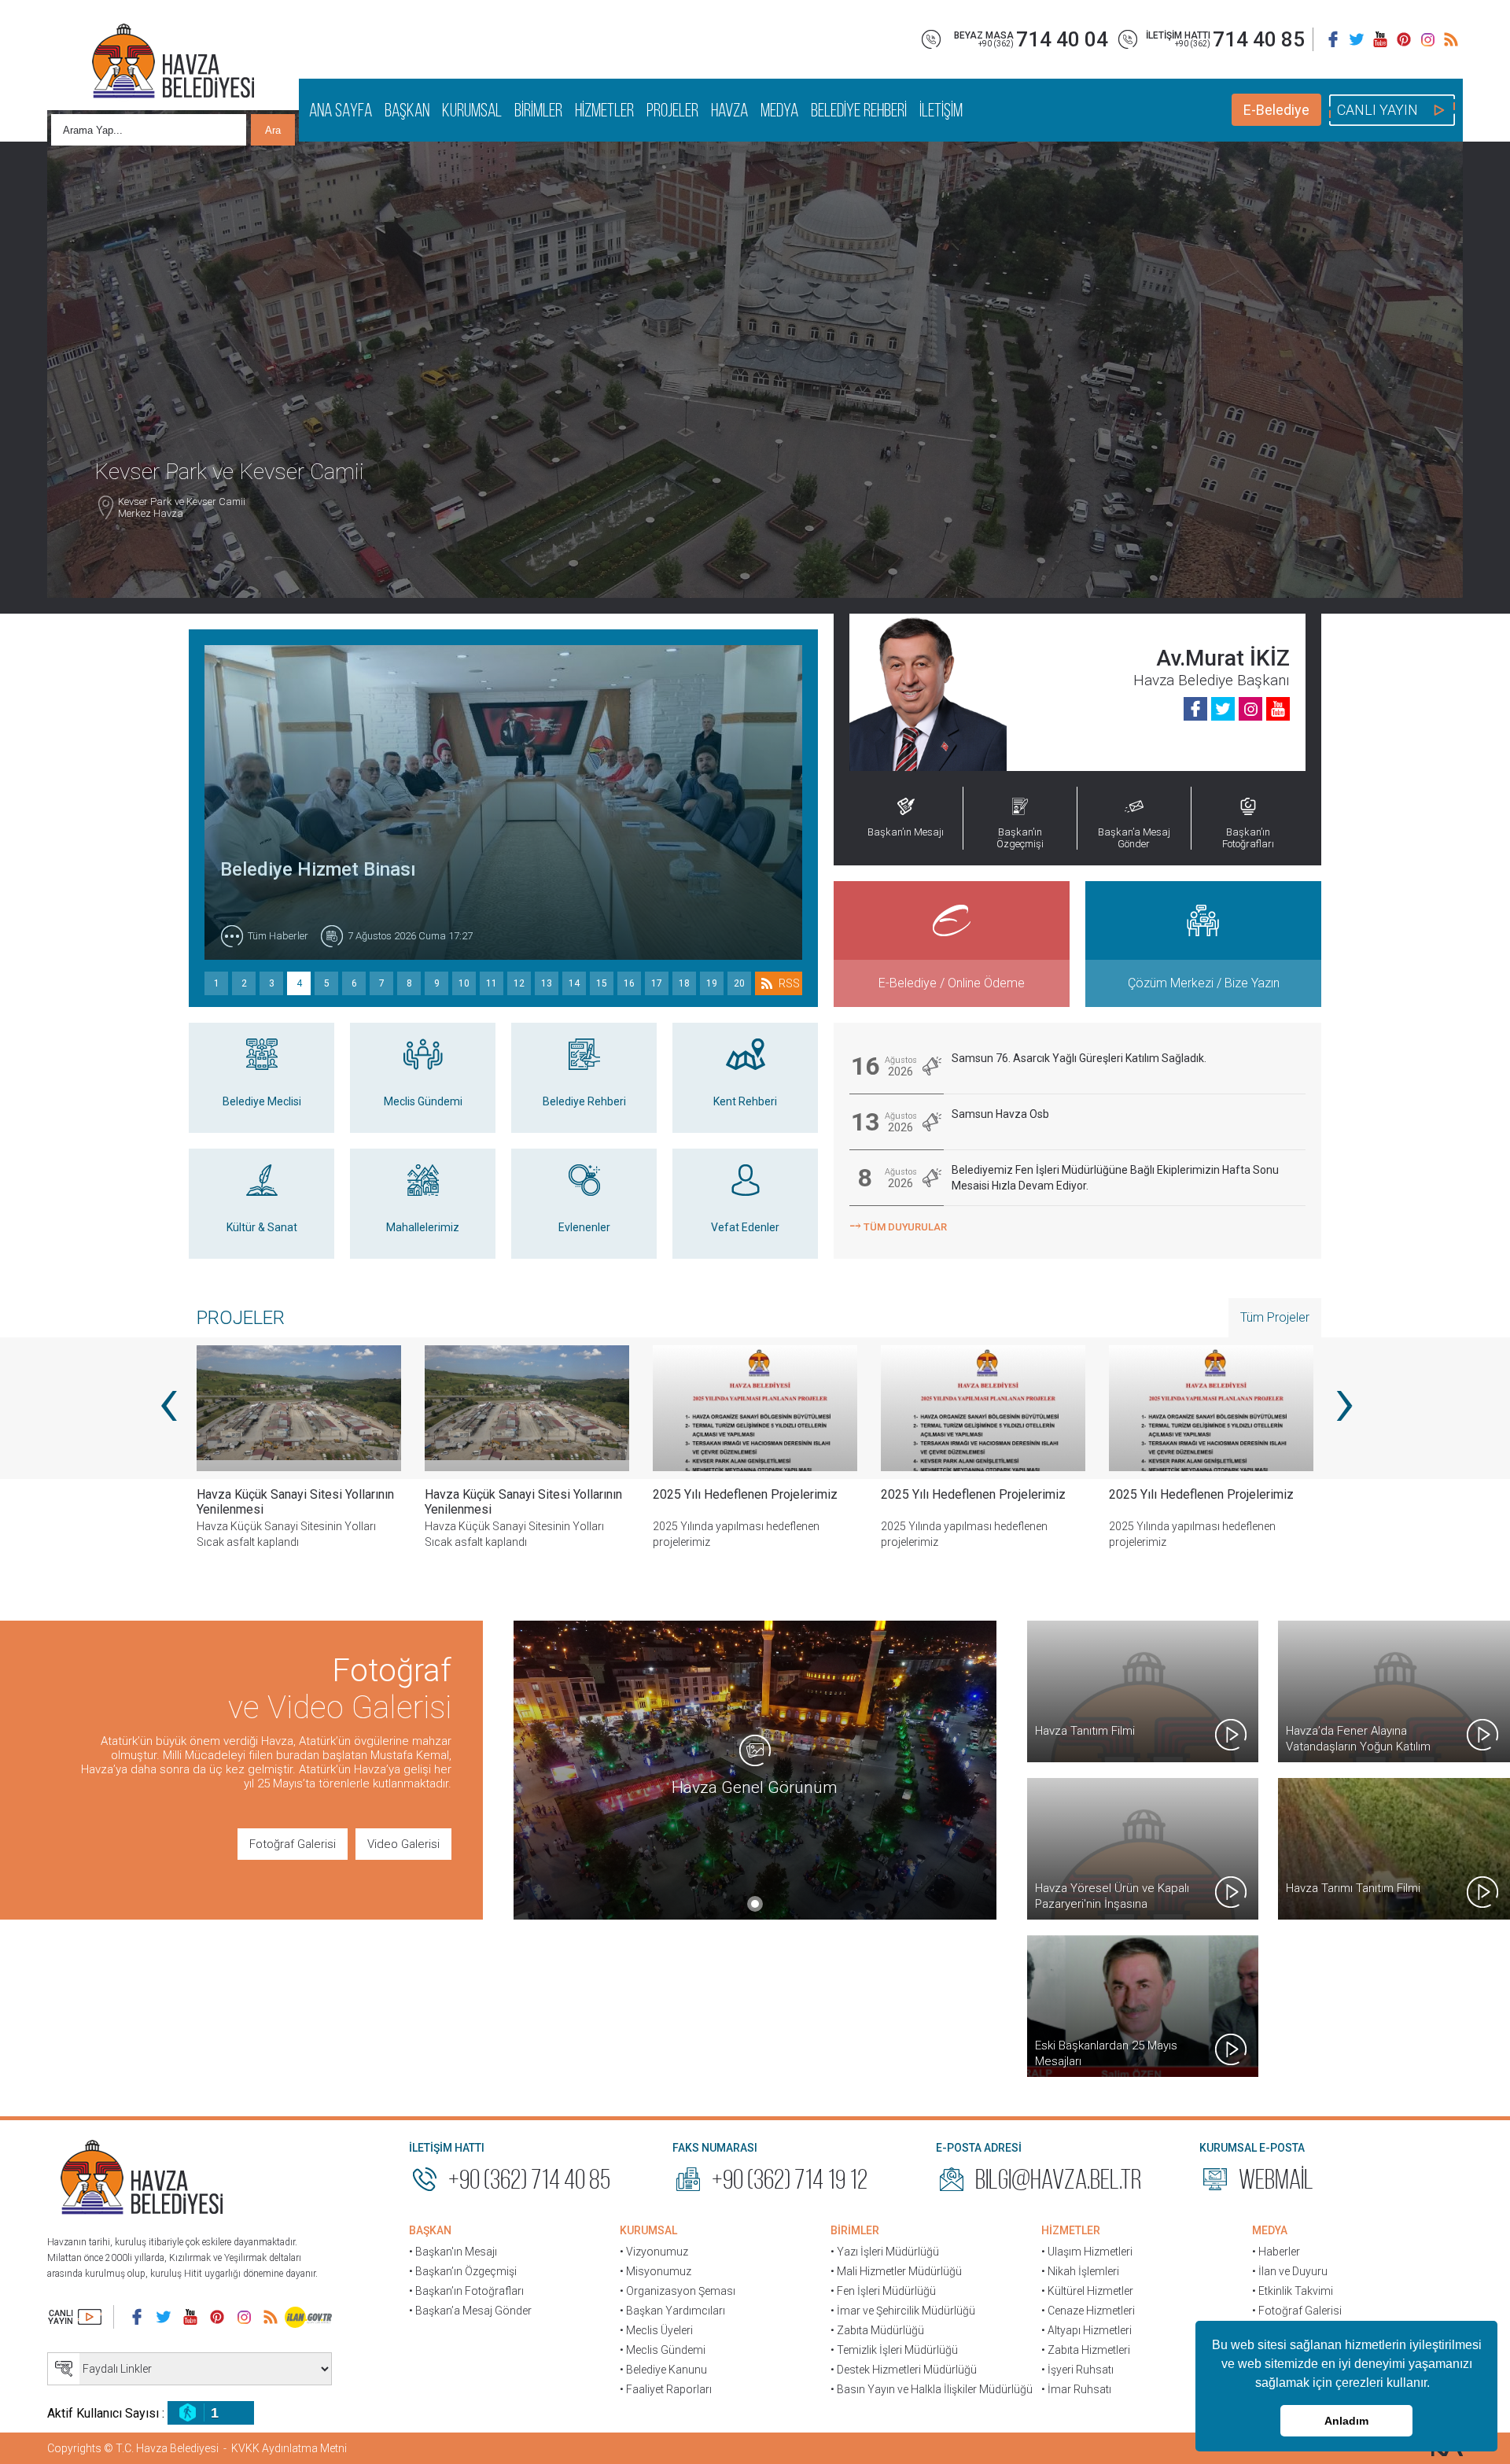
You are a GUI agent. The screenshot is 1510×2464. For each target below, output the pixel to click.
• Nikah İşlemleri (1080, 2271)
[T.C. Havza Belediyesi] (142, 2179)
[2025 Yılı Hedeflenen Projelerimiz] (527, 1408)
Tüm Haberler (278, 936)
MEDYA (779, 110)
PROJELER (672, 110)
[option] (527, 1459)
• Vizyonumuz (654, 2252)
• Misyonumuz (656, 2271)
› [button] (1343, 1400)
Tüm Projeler (1275, 1317)
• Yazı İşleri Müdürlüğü (885, 2252)
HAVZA (729, 110)
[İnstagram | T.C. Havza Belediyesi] (1427, 39)
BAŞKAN (407, 110)
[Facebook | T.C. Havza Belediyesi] (1333, 39)
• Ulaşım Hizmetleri (1087, 2252)
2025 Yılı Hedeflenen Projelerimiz (517, 1494)
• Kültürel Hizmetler (1087, 2291)
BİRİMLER (538, 110)
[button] (1435, 2385)
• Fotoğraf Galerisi (1297, 2311)
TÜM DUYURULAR (898, 1225)
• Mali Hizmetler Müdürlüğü (896, 2271)
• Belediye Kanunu (663, 2370)
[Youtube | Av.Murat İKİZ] (1278, 709)
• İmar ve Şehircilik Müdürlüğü (903, 2311)
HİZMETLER (604, 110)
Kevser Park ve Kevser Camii (182, 555)
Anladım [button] (1346, 2421)
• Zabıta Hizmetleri (1086, 2350)
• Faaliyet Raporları (666, 2389)
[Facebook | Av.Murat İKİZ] (1195, 709)
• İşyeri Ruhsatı (1077, 2370)
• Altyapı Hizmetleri (1086, 2330)
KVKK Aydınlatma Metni (289, 2448)
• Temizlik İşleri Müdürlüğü (894, 2350)
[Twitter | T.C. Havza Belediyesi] (1357, 39)
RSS (789, 983)
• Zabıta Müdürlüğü (877, 2330)
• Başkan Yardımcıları (672, 2311)
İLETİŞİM (941, 110)
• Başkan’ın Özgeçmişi (463, 2271)
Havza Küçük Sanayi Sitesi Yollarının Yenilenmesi (295, 1502)
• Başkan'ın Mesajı (453, 2252)
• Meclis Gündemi (663, 2350)
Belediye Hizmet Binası (318, 869)
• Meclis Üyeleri (656, 2330)
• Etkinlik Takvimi (1293, 2291)
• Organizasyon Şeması (678, 2291)
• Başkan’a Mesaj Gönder (470, 2311)
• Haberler (1276, 2252)
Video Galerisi (403, 1844)
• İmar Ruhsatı (1076, 2389)
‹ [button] (167, 1400)
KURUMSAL (472, 110)
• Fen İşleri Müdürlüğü (883, 2291)
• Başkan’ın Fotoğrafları (466, 2291)
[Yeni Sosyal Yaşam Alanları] (1211, 1408)
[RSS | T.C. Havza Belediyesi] (1451, 39)
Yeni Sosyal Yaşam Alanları (1182, 1494)
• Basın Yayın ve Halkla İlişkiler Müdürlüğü (932, 2389)
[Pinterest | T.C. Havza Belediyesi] (1404, 39)
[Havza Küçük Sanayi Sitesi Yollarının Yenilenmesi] (299, 1408)
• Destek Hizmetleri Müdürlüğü (904, 2370)
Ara (273, 130)
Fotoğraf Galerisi (293, 1844)
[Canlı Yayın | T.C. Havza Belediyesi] (75, 2317)
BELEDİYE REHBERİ (859, 110)
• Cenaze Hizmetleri (1088, 2311)
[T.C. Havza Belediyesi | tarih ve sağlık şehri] (173, 63)
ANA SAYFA (341, 110)
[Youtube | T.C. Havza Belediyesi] (1380, 39)
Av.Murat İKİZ (1223, 658)
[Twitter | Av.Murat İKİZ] (1223, 709)
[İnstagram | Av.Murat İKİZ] (1250, 709)
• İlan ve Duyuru (1290, 2271)
